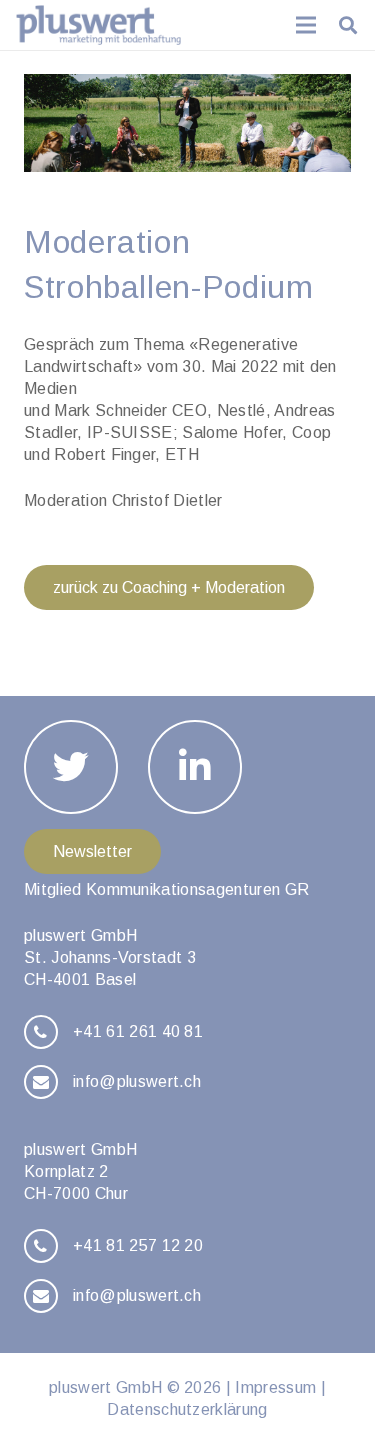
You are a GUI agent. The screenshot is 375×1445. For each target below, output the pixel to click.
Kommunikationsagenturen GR (197, 889)
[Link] (98, 25)
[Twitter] (71, 767)
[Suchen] (348, 25)
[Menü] (306, 25)
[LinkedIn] (195, 767)
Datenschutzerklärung (187, 1409)
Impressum (275, 1387)
